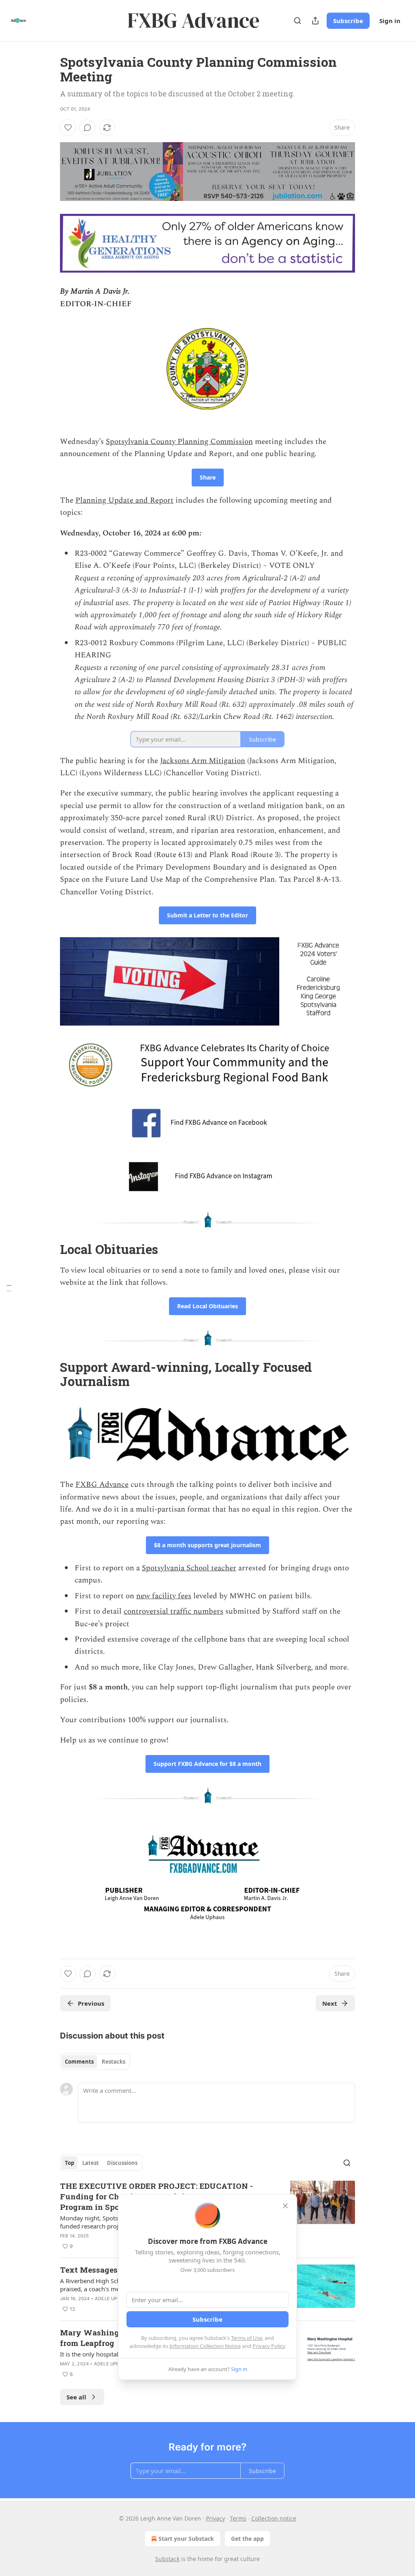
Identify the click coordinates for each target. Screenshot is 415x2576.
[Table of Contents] (9, 1288)
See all (76, 2397)
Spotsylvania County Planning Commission (179, 442)
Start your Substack (186, 2539)
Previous (91, 2003)
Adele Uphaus (112, 2299)
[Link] (49, 1249)
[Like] (68, 128)
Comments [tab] (79, 2062)
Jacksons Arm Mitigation (203, 761)
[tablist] (95, 2062)
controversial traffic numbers (173, 1611)
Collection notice (274, 2518)
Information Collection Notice (205, 2346)
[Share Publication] (315, 21)
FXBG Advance (102, 1485)
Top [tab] (70, 2163)
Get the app (247, 2539)
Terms (238, 2518)
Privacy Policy (269, 2346)
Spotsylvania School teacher (189, 1568)
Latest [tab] (91, 2163)
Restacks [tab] (113, 2062)
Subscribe (348, 21)
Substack (167, 2559)
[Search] (297, 21)
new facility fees (164, 1596)
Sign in (390, 21)
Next (330, 2003)
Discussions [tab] (122, 2163)
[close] (285, 2206)
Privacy (215, 2518)
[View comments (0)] (88, 128)
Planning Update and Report (124, 500)
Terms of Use (247, 2338)
